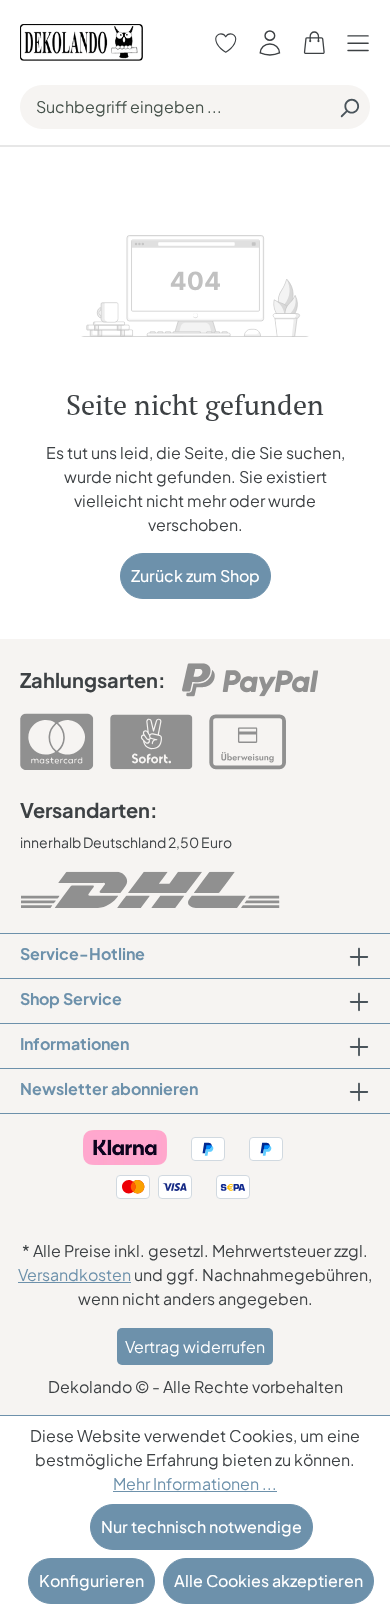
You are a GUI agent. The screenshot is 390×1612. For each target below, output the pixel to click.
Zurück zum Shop (195, 575)
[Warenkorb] (314, 42)
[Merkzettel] (226, 42)
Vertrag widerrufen (195, 1346)
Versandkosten (74, 1274)
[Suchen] (349, 107)
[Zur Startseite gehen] (81, 40)
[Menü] (363, 42)
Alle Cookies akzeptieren (268, 1580)
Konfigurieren (91, 1580)
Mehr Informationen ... (195, 1483)
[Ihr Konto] (270, 42)
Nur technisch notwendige (201, 1526)
